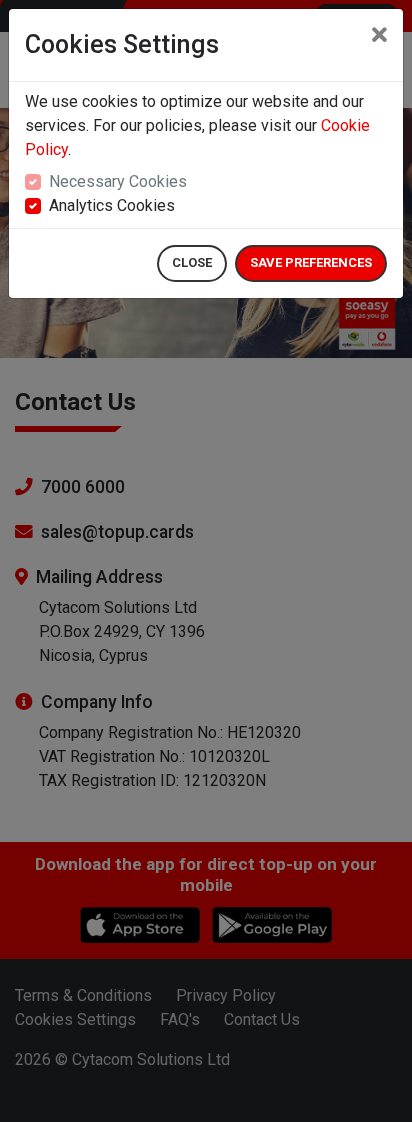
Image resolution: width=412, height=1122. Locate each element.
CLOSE (192, 262)
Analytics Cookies (112, 205)
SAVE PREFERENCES (311, 262)
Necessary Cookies (118, 181)
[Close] (379, 36)
